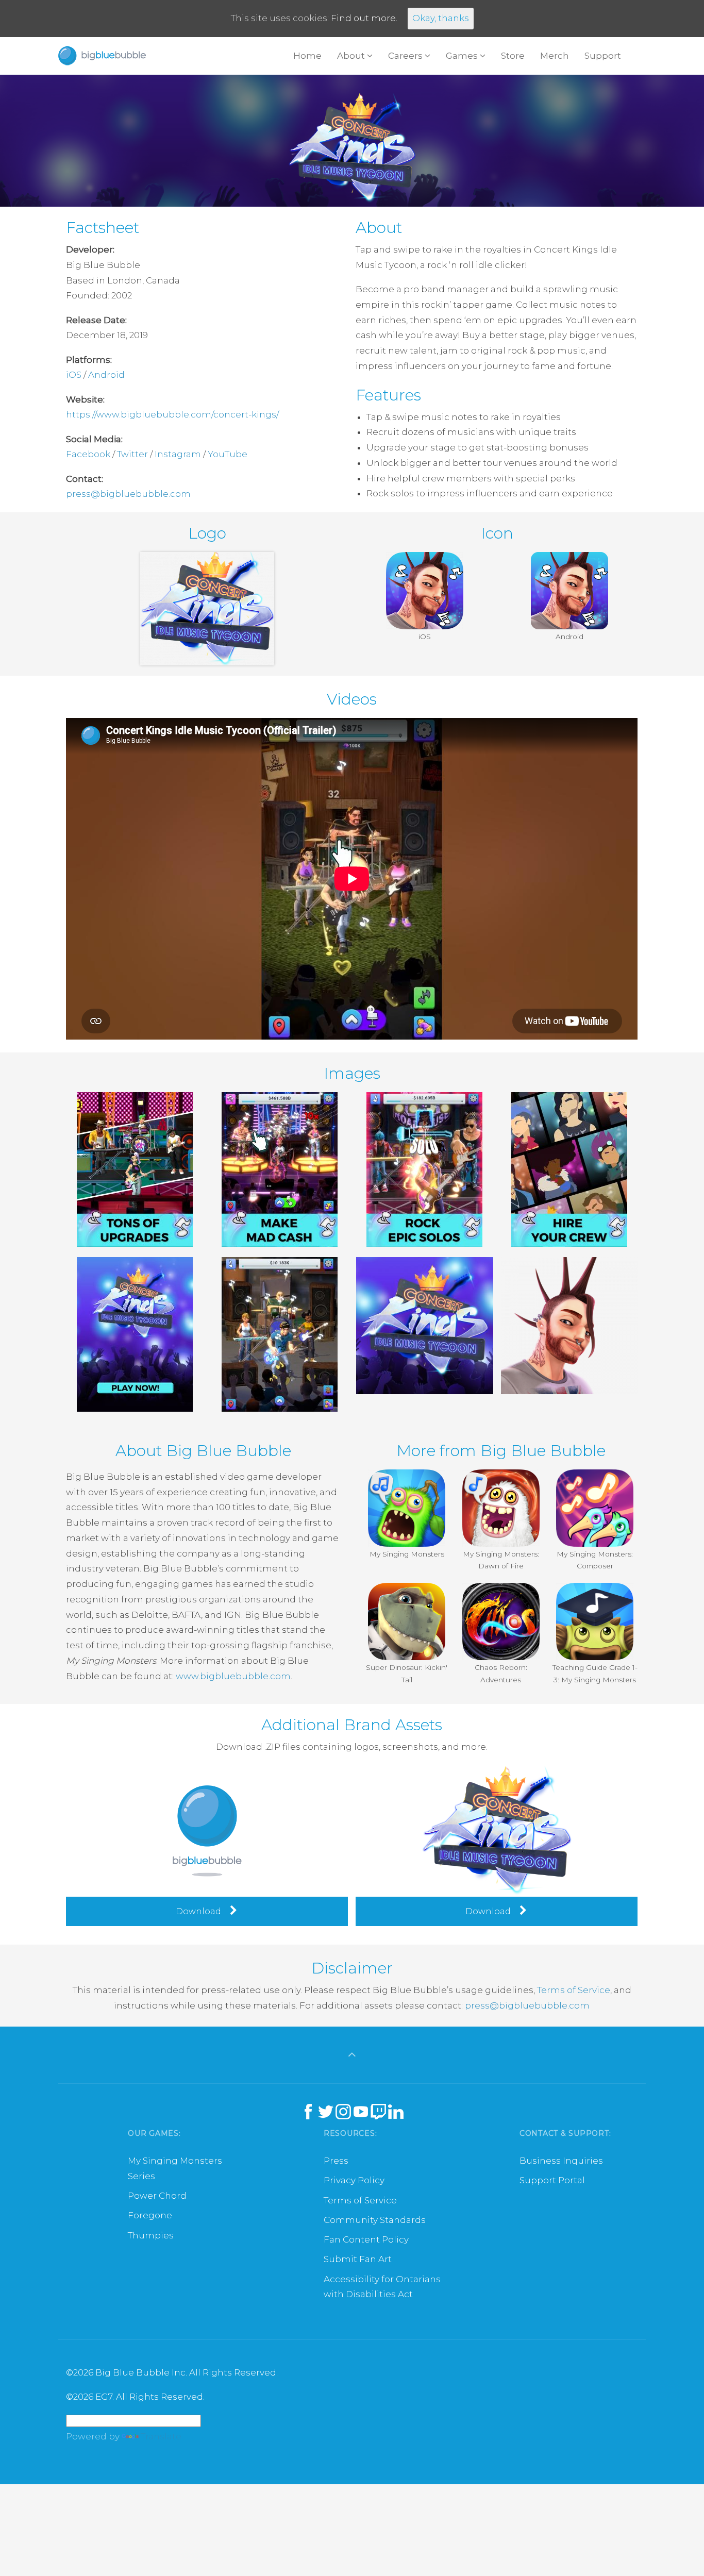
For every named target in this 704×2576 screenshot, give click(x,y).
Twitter (132, 454)
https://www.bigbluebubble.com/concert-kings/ (172, 414)
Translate (161, 2436)
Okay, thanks (441, 18)
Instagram (178, 454)
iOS (74, 375)
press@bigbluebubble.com (128, 494)
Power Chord (157, 2196)
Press (336, 2161)
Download (199, 1911)
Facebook (88, 454)
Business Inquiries (561, 2161)
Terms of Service (574, 1990)
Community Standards (375, 2220)
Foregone (150, 2215)
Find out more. (364, 18)
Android (106, 375)
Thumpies (151, 2235)
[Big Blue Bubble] (102, 56)
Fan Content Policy (366, 2239)
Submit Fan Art (358, 2259)
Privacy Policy (354, 2180)
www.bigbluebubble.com (233, 1676)
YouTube (228, 454)
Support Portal (552, 2180)
